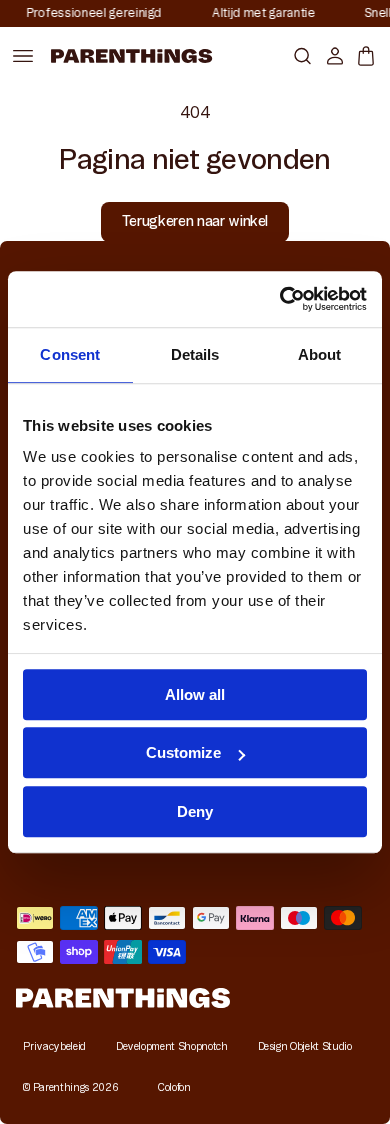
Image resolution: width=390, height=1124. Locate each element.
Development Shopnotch (172, 1046)
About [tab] (320, 354)
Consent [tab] (70, 354)
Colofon (174, 1087)
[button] (298, 55)
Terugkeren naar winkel (195, 221)
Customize (183, 752)
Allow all (195, 694)
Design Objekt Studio (305, 1046)
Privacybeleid (54, 1046)
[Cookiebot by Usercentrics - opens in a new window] (280, 299)
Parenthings (61, 1087)
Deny (195, 811)
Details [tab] (195, 354)
